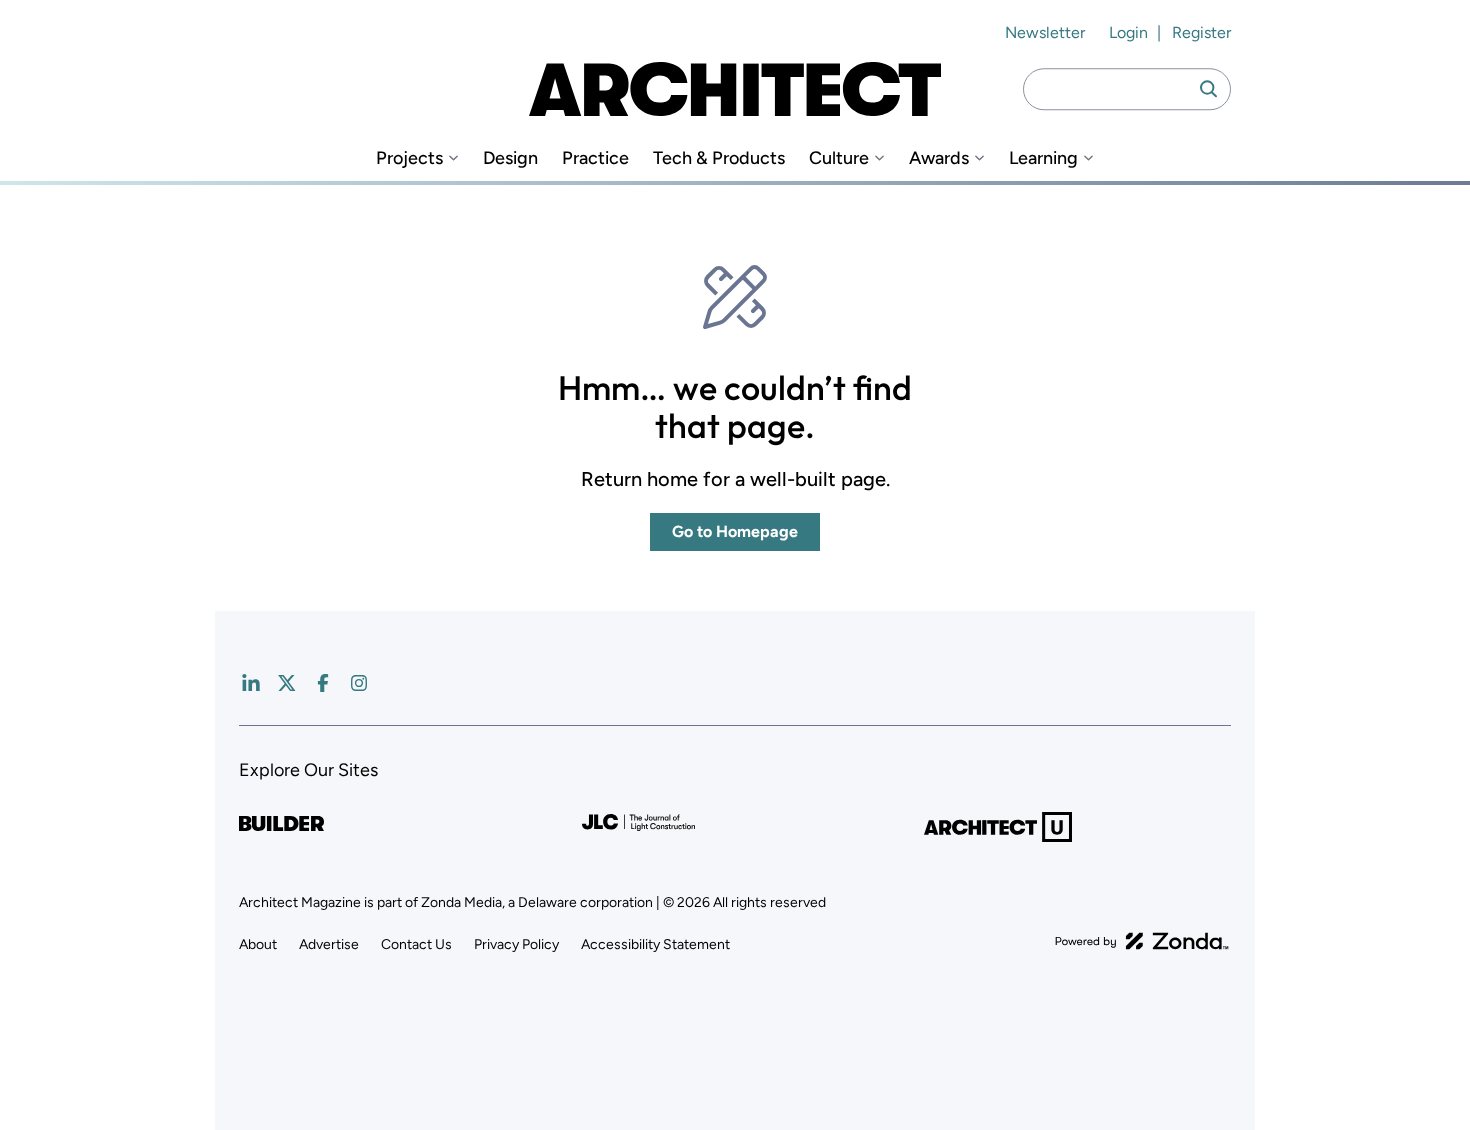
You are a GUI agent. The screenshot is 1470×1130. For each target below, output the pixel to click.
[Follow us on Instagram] (359, 683)
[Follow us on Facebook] (323, 683)
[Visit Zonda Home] (1142, 941)
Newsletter (1045, 32)
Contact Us (416, 944)
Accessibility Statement (655, 944)
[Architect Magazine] (735, 89)
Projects (409, 158)
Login (1128, 32)
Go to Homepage (735, 531)
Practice (595, 158)
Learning (1043, 158)
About (258, 944)
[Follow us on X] (287, 683)
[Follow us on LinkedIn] (251, 683)
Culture (839, 158)
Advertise (329, 944)
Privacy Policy (516, 944)
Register (1201, 32)
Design (510, 158)
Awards (939, 158)
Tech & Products (719, 158)
